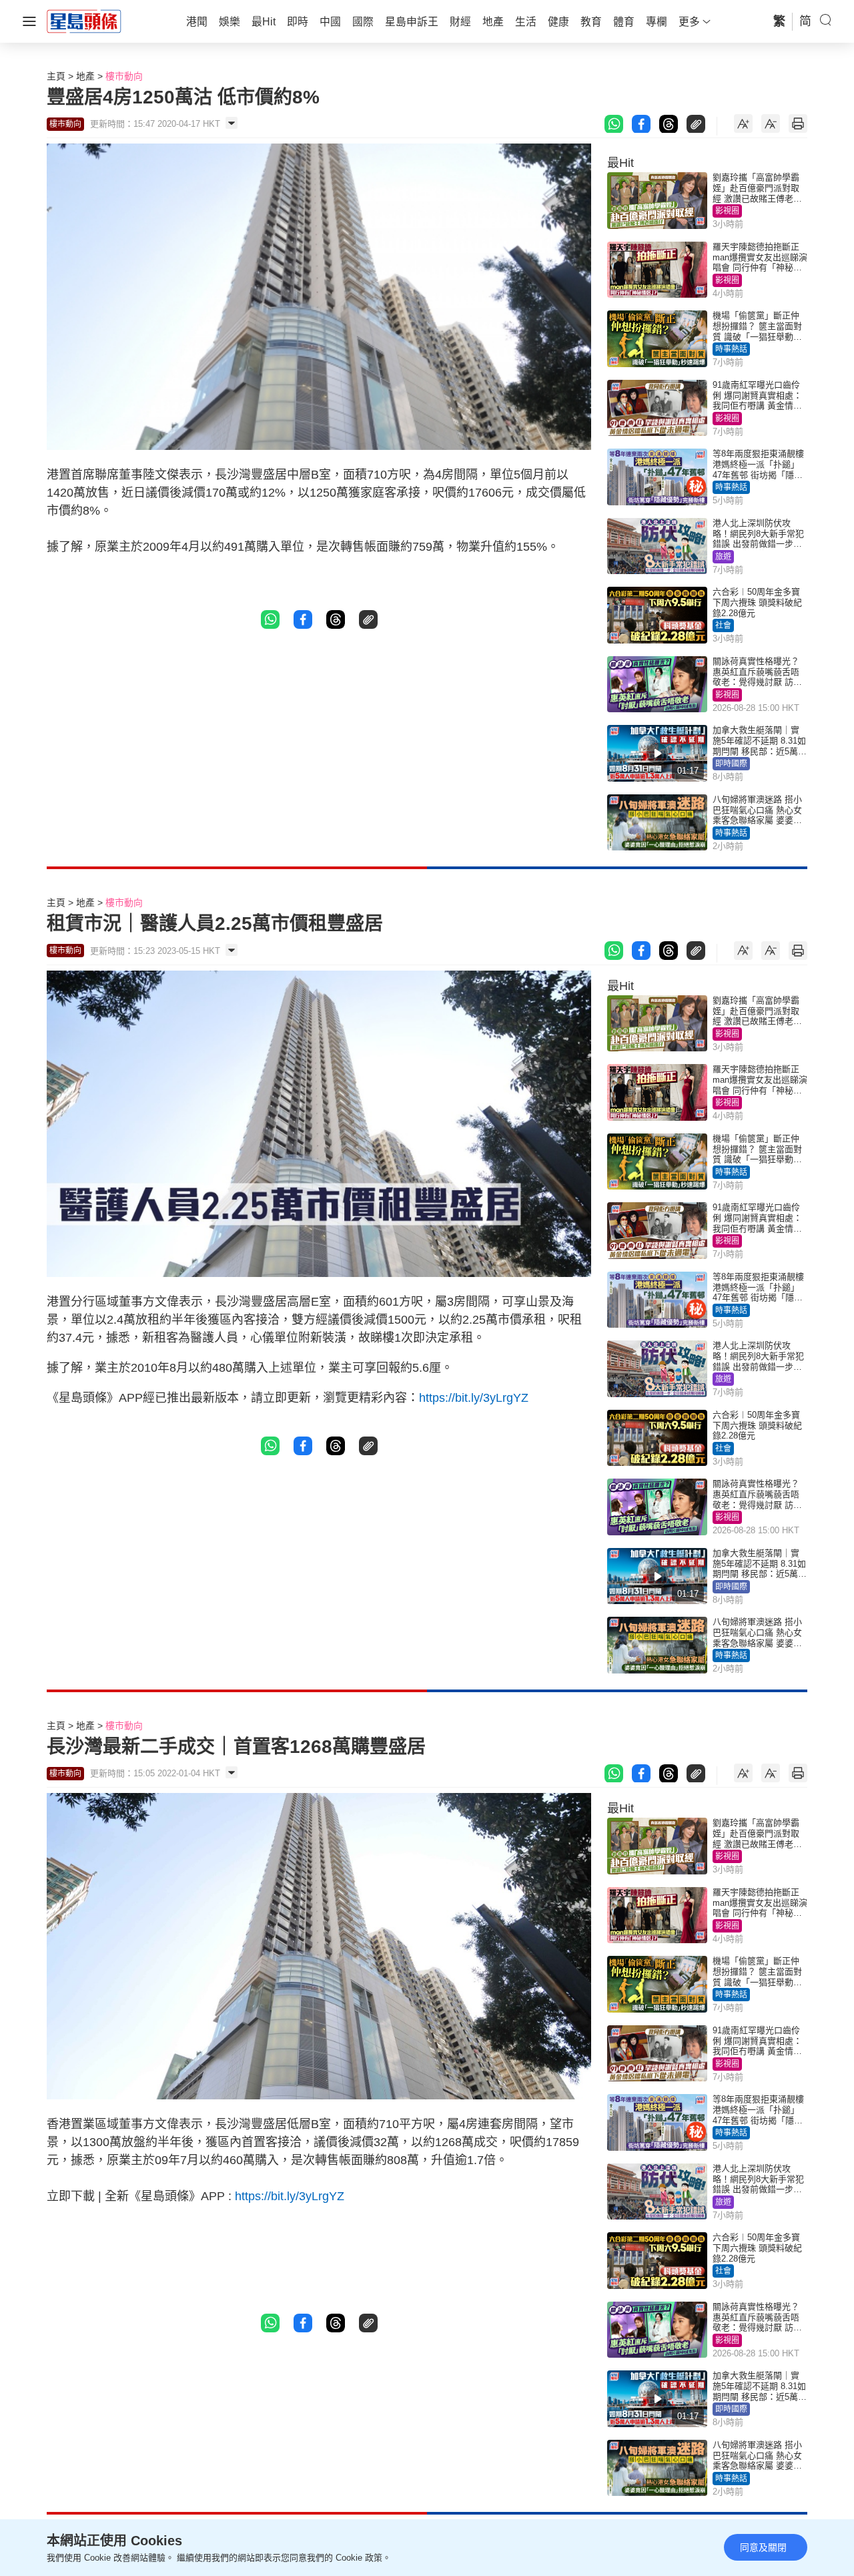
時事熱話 (731, 349)
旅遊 (723, 557)
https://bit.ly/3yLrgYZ (474, 1398)
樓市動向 (124, 76)
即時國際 (731, 764)
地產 (85, 76)
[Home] (84, 21)
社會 (723, 625)
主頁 (56, 76)
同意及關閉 (763, 2547)
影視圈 (727, 211)
